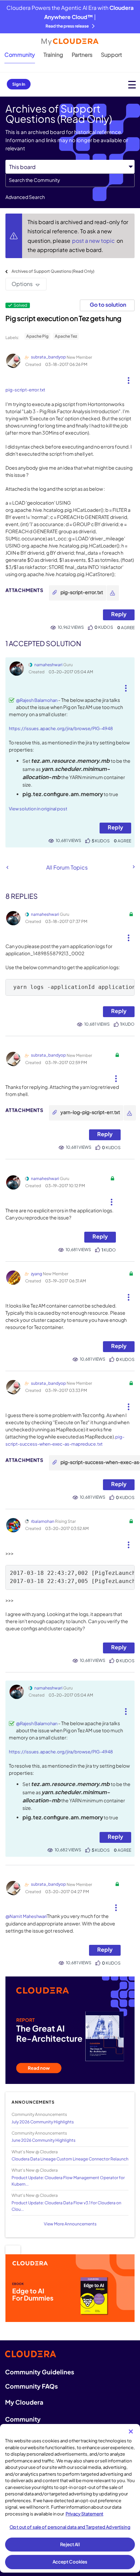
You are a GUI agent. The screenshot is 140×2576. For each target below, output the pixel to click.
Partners (82, 55)
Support (111, 55)
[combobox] (70, 180)
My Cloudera (24, 2402)
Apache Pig (37, 336)
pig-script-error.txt (25, 390)
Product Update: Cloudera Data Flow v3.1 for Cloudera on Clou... (66, 2206)
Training (53, 55)
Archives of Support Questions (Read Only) (53, 271)
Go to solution (108, 305)
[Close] (131, 2431)
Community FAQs (31, 2386)
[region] (70, 2498)
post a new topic (94, 241)
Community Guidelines (40, 2372)
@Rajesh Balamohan (37, 700)
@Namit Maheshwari (26, 1916)
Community (20, 55)
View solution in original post (38, 809)
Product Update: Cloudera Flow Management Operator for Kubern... (68, 2181)
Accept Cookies (70, 2562)
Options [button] (22, 284)
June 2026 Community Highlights (43, 2140)
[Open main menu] (132, 85)
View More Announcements (70, 2224)
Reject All (70, 2544)
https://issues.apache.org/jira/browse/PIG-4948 (61, 728)
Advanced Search (25, 197)
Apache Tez (66, 336)
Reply (119, 614)
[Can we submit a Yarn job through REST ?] (7, 867)
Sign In (19, 84)
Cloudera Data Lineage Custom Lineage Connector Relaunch (70, 2159)
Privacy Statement (84, 2514)
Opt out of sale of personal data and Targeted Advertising (70, 2527)
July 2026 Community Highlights (43, 2122)
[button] (129, 378)
